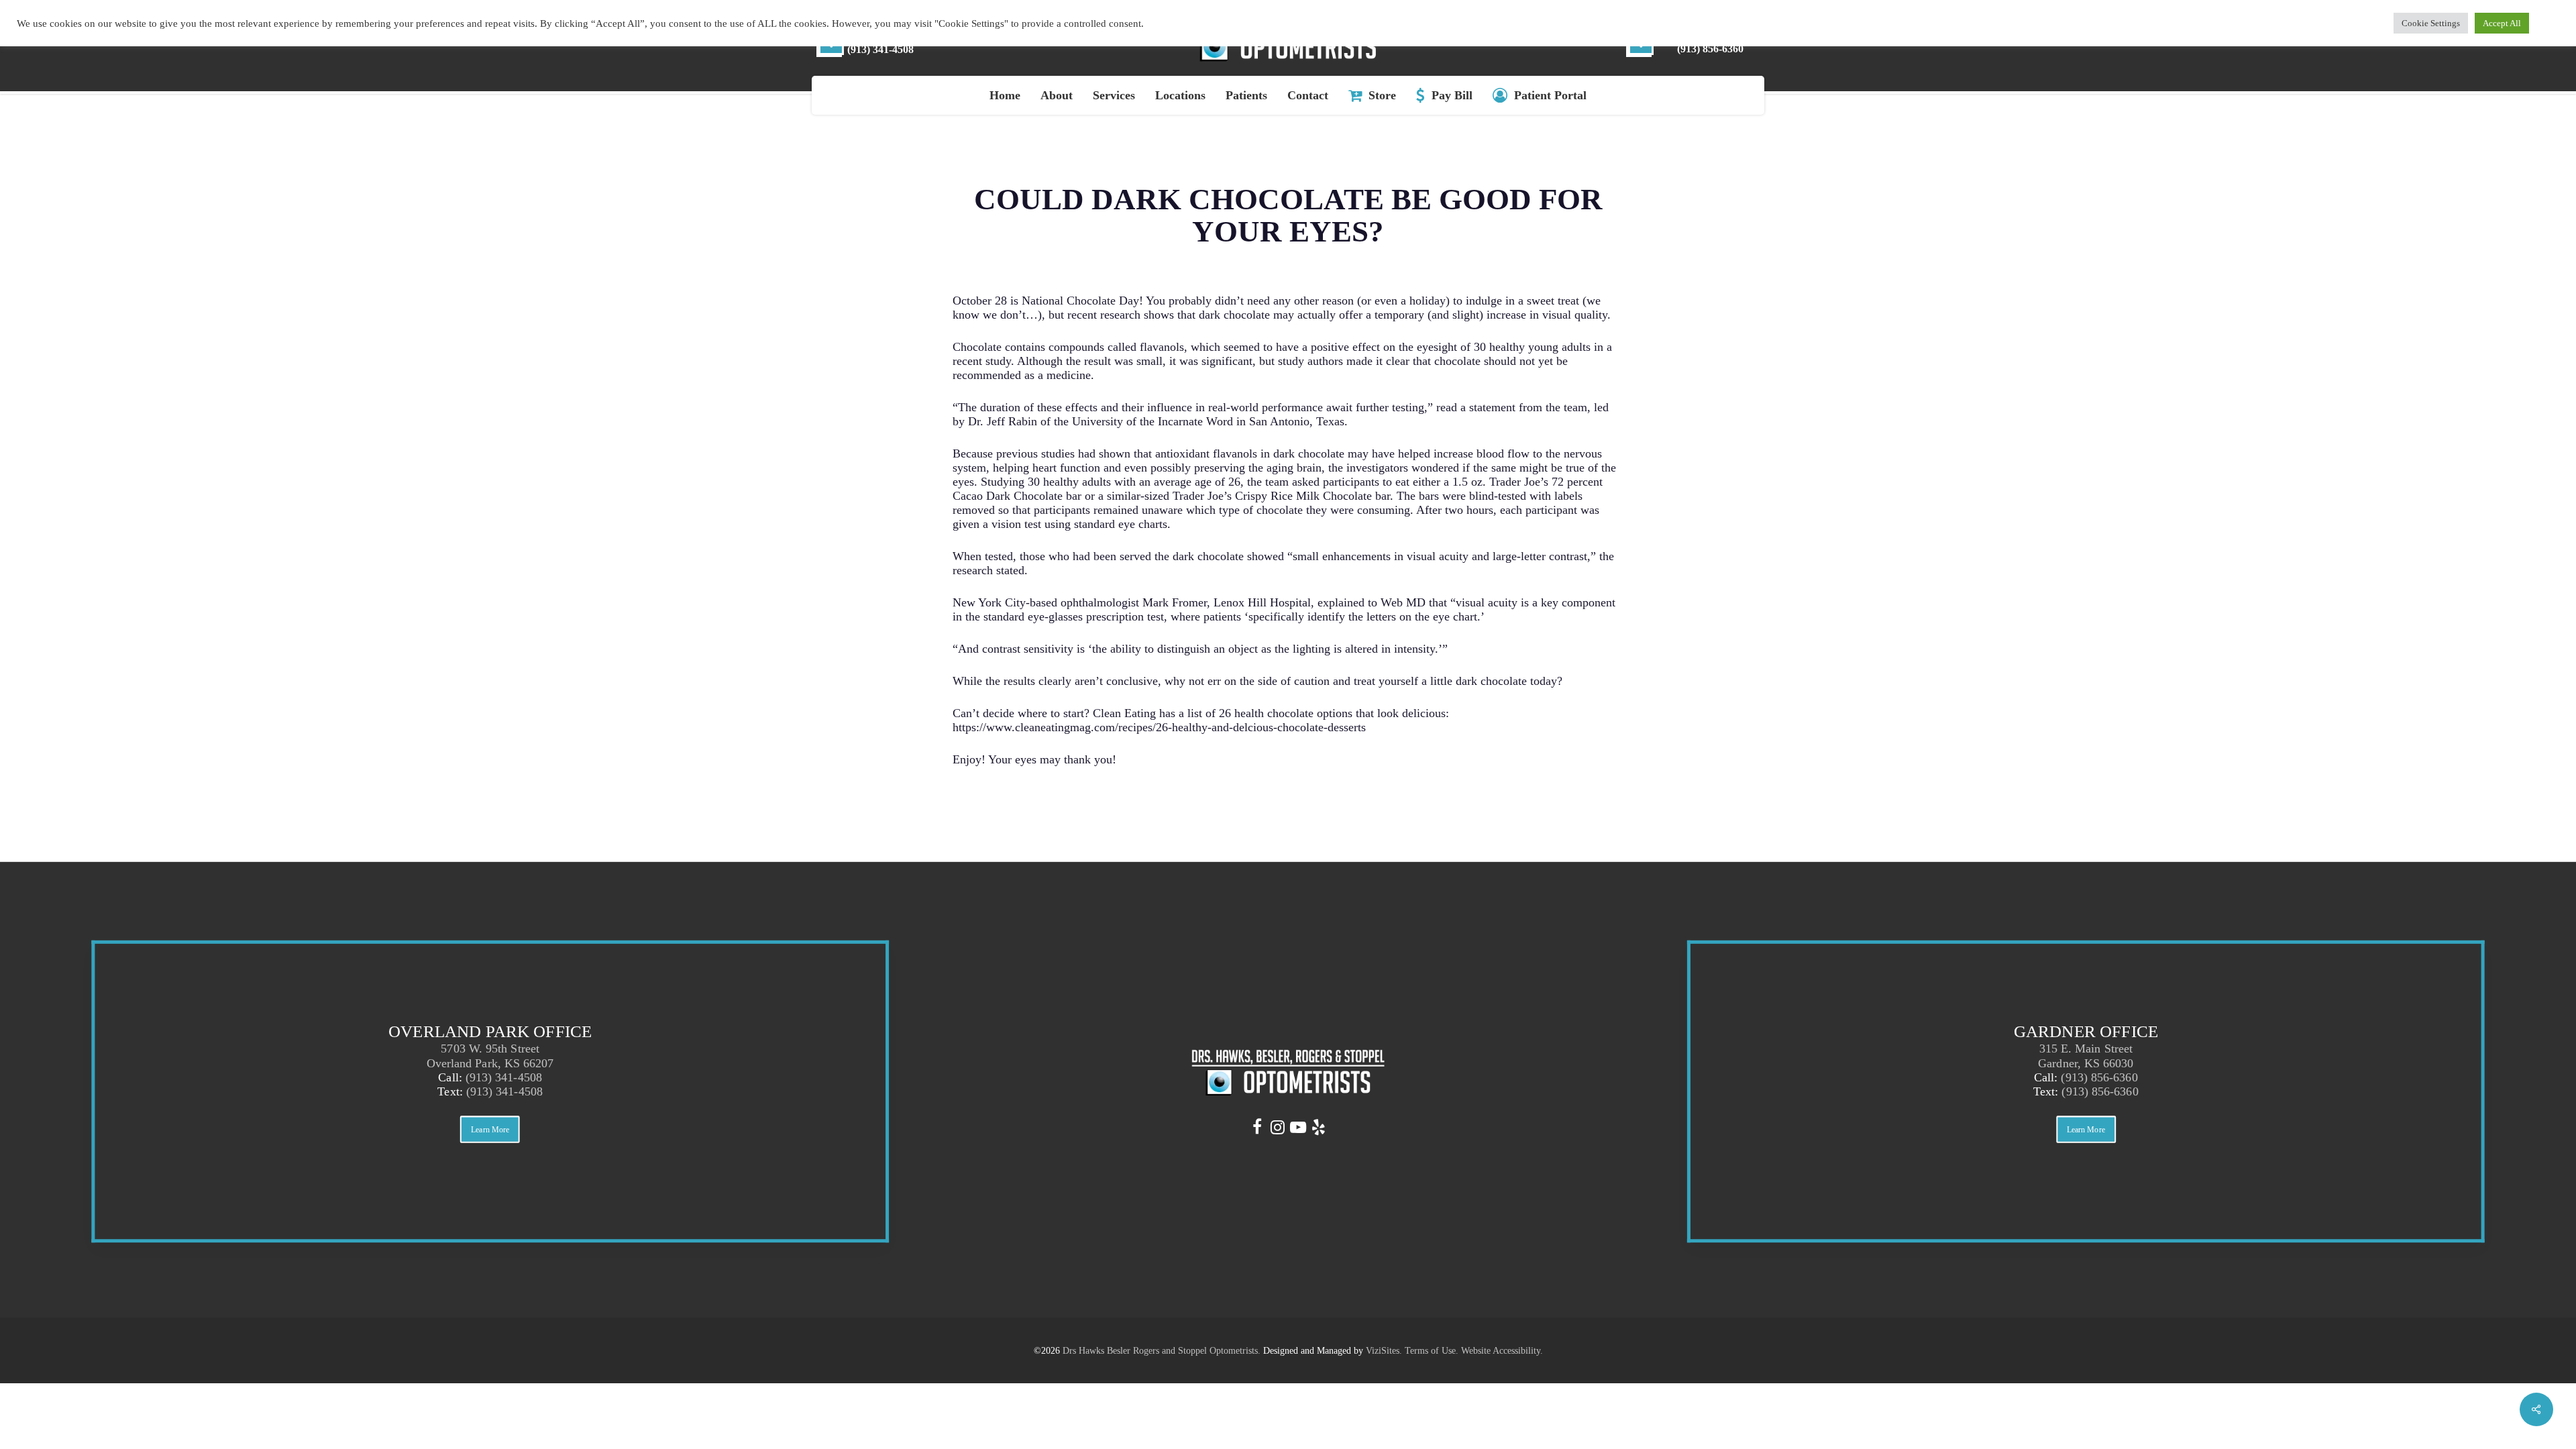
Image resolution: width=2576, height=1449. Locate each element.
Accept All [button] (2502, 23)
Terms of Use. (1432, 1351)
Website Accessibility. (1502, 1351)
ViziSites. (1384, 1351)
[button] (490, 1130)
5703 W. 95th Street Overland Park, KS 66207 (490, 1056)
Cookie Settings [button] (2431, 23)
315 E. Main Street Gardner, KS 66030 (2086, 1056)
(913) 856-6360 (2099, 1077)
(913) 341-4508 (504, 1077)
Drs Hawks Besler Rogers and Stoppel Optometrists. (1162, 1351)
